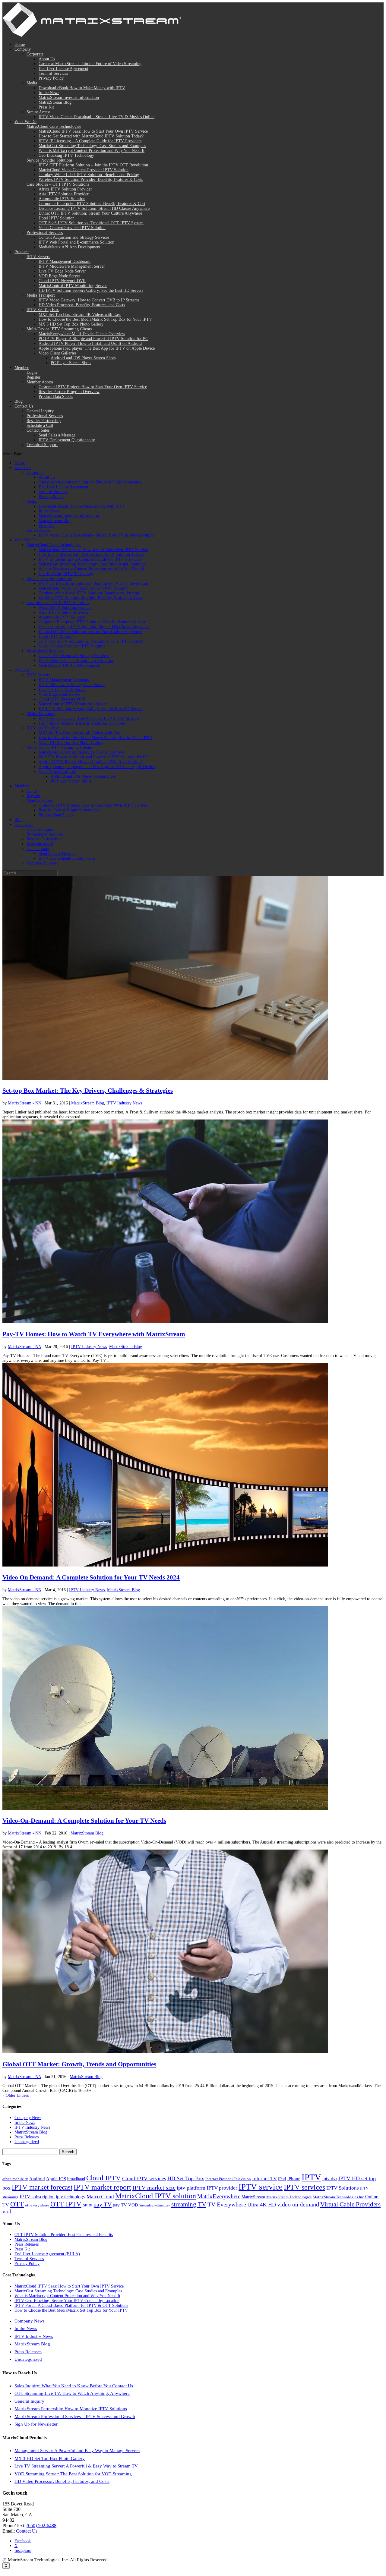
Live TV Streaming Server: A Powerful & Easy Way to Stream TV (76, 2466)
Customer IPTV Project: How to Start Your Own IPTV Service (93, 387)
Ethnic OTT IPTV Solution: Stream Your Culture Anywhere (90, 213)
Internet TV (264, 2179)
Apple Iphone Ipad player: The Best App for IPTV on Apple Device (97, 348)
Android (37, 2179)
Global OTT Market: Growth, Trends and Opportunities (79, 2064)
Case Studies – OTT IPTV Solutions (58, 184)
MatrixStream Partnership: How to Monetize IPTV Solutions (71, 2409)
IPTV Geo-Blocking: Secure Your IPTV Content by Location (67, 2301)
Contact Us (24, 406)
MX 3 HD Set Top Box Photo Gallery (71, 324)
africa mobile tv (15, 2179)
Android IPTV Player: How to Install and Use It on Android (90, 343)
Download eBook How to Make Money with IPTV (82, 88)
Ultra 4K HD (262, 2205)
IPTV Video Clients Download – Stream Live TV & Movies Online (96, 117)
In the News (49, 93)
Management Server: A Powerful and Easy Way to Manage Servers (77, 2451)
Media (32, 83)
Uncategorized (27, 2142)
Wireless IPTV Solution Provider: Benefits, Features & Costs (91, 180)
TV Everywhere (227, 2204)
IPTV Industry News (124, 1103)
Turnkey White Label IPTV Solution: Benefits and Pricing (89, 175)
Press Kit (46, 107)
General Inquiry (40, 411)
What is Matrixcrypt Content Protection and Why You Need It (92, 151)
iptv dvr (330, 2179)
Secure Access (38, 112)
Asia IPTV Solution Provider (64, 194)
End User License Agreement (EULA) (47, 2254)
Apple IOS (56, 2179)
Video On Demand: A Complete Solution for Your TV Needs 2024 (91, 1577)
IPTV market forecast (42, 2187)
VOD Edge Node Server (59, 276)
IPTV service (261, 2187)
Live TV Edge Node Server (62, 271)
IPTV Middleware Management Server (72, 266)
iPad (282, 2179)
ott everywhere (37, 2205)
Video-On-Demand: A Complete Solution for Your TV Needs (84, 1821)
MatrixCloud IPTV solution (156, 2196)
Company (23, 49)
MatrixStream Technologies (289, 2197)
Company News (28, 2118)
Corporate (35, 54)
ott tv (87, 2205)
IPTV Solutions (343, 2188)
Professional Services (45, 233)
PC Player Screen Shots (71, 363)
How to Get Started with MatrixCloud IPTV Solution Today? (91, 136)
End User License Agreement (63, 69)
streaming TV (189, 2204)
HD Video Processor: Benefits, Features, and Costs (82, 305)
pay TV (103, 2204)
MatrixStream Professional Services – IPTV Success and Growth (75, 2417)
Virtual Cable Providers (350, 2204)
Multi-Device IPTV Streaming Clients (59, 329)
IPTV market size (154, 2187)
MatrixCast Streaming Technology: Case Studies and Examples (92, 146)
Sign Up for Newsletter (36, 2424)
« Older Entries (16, 2095)
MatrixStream (253, 2197)
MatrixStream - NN (25, 1103)
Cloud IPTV (104, 2178)
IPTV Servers (38, 257)
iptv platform (191, 2188)
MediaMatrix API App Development (70, 247)
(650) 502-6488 (41, 2526)
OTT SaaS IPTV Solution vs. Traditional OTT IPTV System (91, 223)
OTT (17, 2204)
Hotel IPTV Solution (57, 218)
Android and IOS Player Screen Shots (83, 358)
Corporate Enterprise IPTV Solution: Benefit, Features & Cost (92, 204)
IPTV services (304, 2187)
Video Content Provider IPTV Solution (72, 228)
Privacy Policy (51, 78)
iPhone (294, 2179)
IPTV (311, 2177)
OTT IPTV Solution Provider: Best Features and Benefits (64, 2235)
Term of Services (53, 73)
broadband (76, 2179)
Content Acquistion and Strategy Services (74, 237)
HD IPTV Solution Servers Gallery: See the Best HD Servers (91, 290)
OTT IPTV (66, 2204)
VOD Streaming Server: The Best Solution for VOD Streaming (73, 2474)
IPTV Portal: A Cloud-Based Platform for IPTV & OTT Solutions (71, 2305)
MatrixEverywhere (219, 2196)
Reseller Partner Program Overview (69, 392)
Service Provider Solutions (49, 160)
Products (22, 252)
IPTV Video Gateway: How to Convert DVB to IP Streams (89, 300)
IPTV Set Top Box (43, 310)
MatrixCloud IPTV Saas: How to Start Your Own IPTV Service (93, 131)
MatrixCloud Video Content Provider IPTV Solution (84, 170)
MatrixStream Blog (55, 102)
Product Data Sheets (56, 397)
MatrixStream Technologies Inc (338, 2197)
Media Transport (41, 295)
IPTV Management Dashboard (65, 261)
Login (32, 372)
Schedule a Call (40, 425)
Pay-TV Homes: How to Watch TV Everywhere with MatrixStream (94, 1334)
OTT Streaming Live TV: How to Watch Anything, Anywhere (72, 2393)
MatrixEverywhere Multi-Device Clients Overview (82, 334)
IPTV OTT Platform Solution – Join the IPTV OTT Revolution (93, 165)
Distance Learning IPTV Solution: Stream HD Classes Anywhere (94, 208)
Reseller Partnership (44, 421)
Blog (19, 401)
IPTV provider (222, 2188)
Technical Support (42, 445)
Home (20, 44)
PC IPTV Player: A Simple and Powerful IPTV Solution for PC (93, 339)
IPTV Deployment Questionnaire (67, 440)
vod (7, 2211)
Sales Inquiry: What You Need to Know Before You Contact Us (74, 2386)
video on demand (298, 2204)
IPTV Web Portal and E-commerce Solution (76, 242)
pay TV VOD (125, 2205)
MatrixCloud (100, 2197)
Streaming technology (155, 2205)
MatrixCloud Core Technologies (54, 126)
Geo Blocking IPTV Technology (66, 155)
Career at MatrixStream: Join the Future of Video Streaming (90, 64)
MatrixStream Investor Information (69, 98)
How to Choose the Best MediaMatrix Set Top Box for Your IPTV (95, 319)
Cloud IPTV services (144, 2179)
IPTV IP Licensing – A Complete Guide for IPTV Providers (90, 141)
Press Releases (27, 2137)
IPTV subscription (37, 2197)
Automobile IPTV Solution (62, 199)
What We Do (25, 122)
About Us (47, 59)
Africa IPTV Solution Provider (65, 189)
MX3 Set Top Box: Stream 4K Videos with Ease (80, 315)
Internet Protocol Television (228, 2179)
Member (22, 368)
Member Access (40, 382)
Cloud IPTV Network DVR (62, 281)
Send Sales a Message (57, 435)
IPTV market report (102, 2187)
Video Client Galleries (57, 353)
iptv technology (71, 2197)
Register (33, 377)
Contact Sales (38, 430)
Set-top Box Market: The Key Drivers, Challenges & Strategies (88, 1091)
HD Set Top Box (186, 2178)
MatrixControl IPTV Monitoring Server (73, 286)
